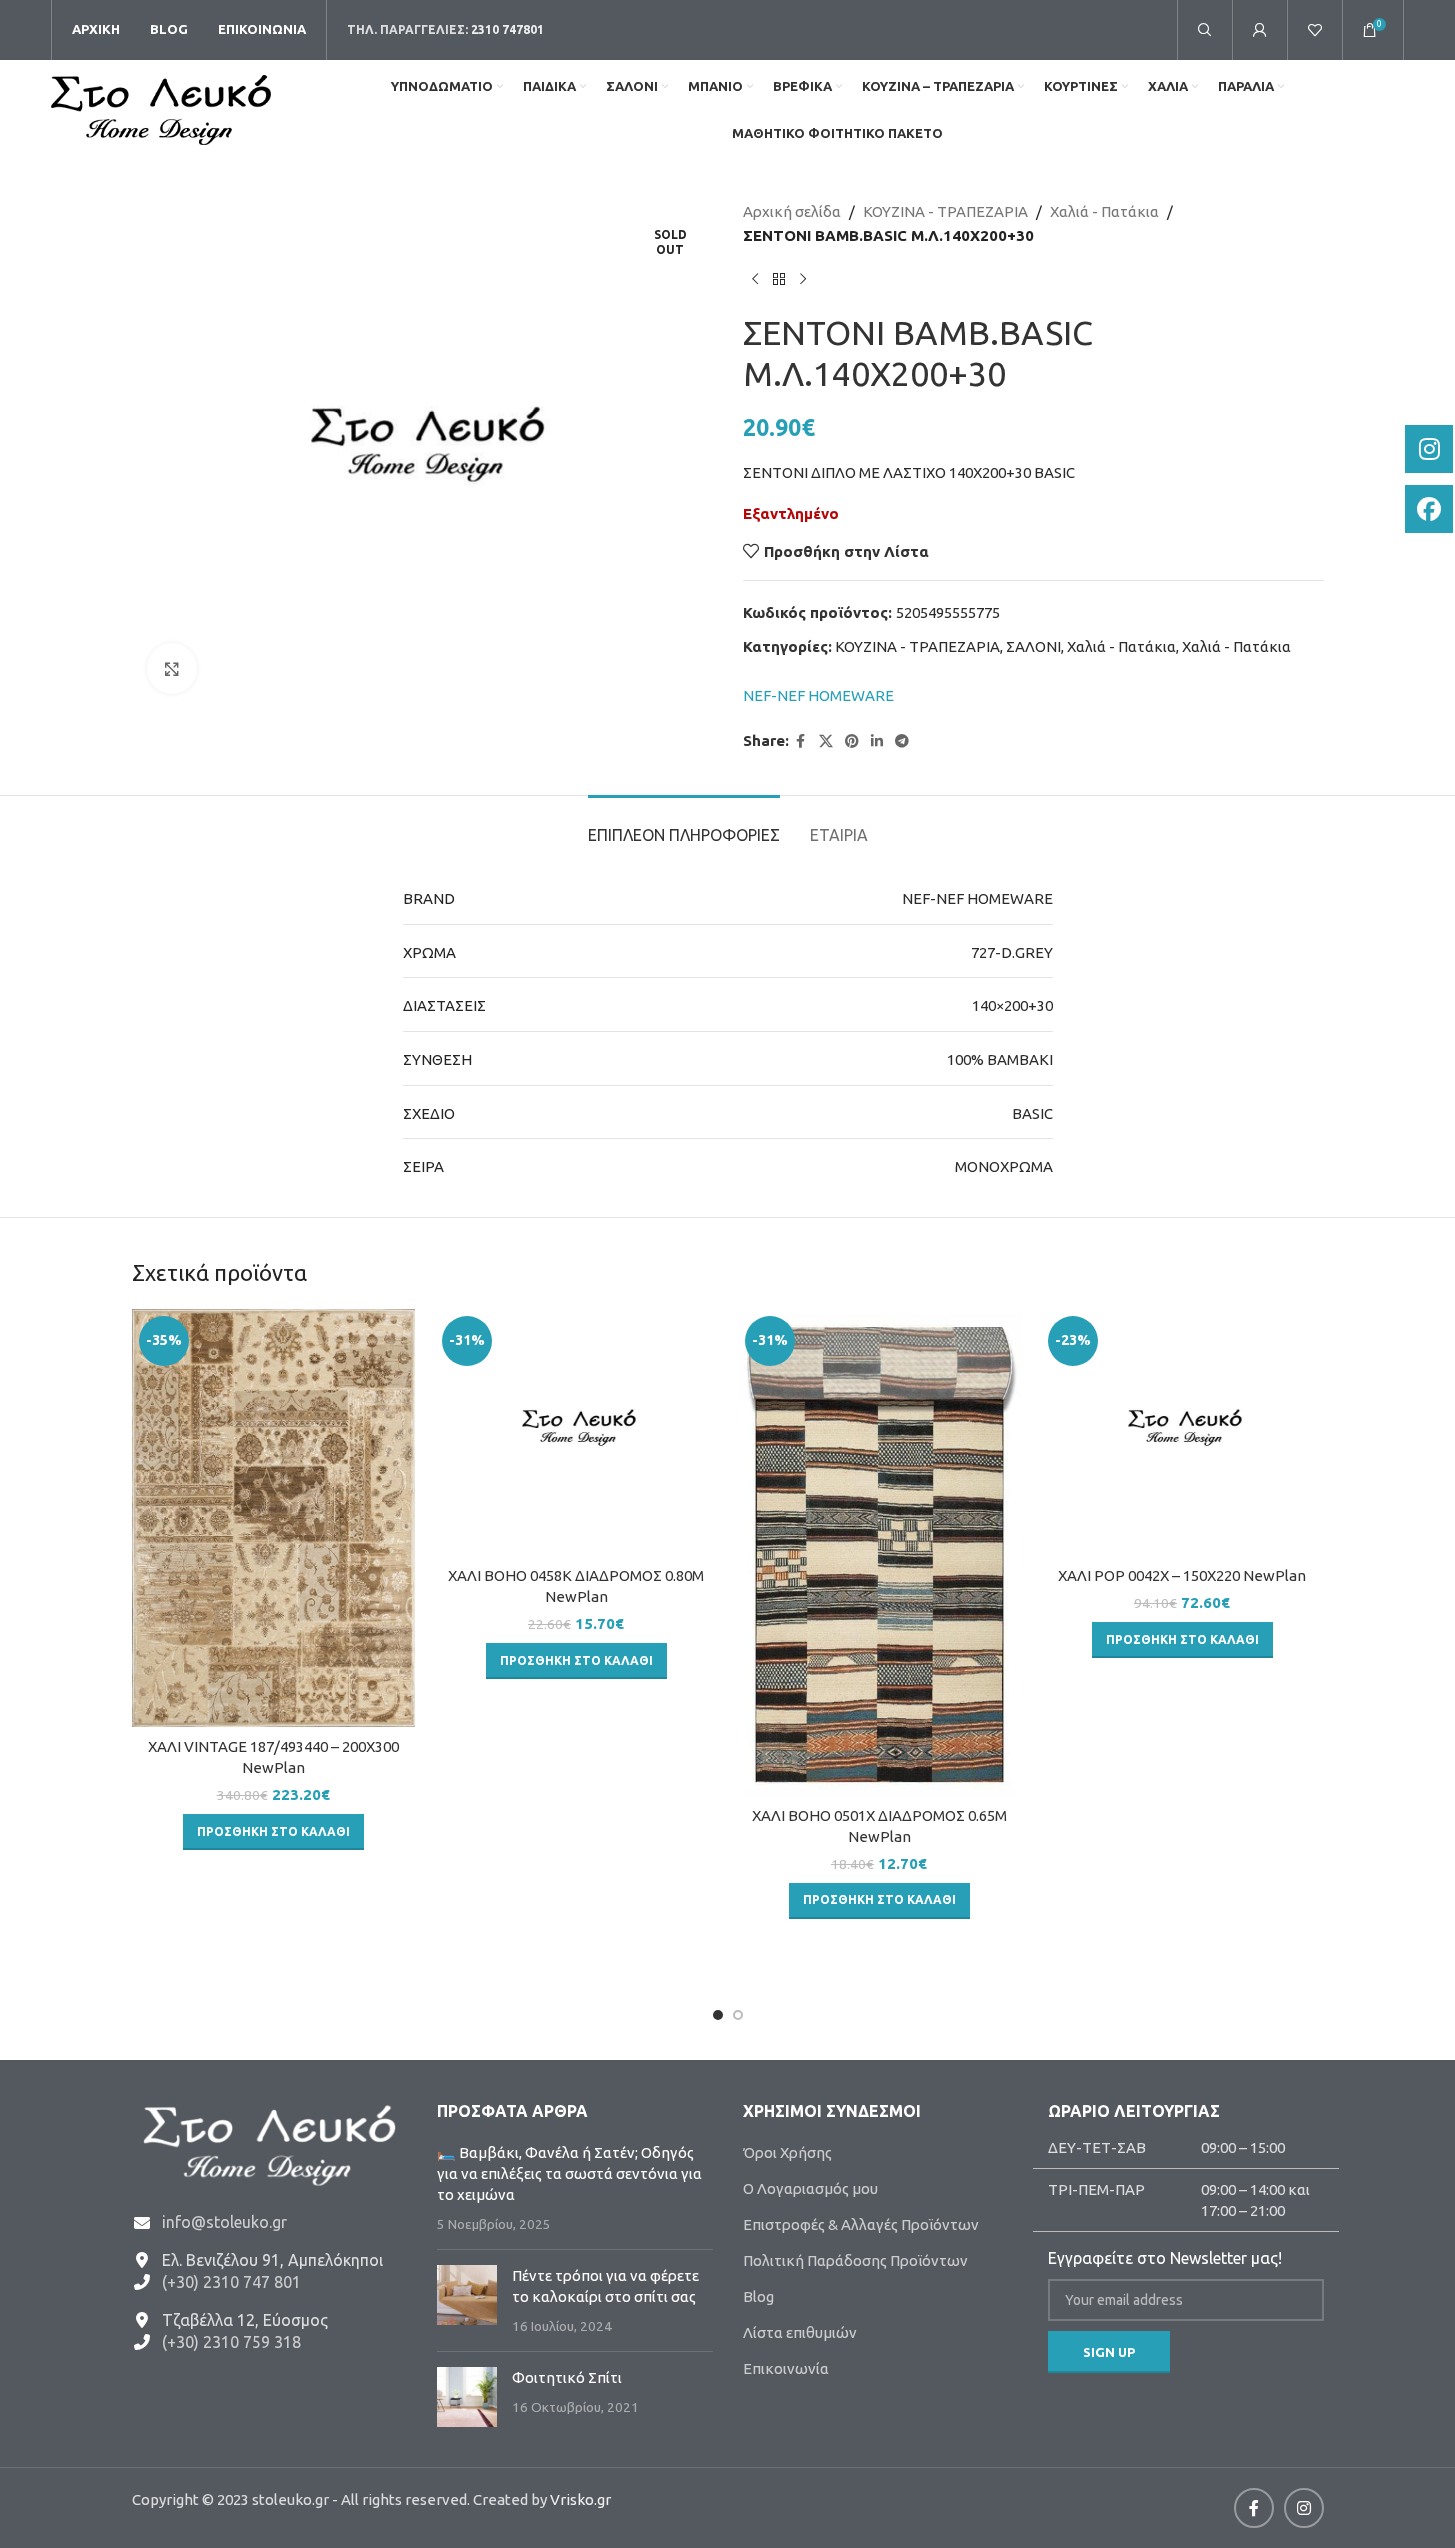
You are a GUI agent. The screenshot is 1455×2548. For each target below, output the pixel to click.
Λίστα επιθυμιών (800, 2332)
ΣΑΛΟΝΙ (1033, 646)
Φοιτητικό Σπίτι (567, 2377)
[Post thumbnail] (467, 2300)
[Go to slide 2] (738, 2015)
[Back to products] (779, 280)
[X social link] (826, 741)
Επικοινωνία (786, 2368)
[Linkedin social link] (877, 741)
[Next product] (803, 280)
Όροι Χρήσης (787, 2152)
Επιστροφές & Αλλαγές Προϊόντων (861, 2224)
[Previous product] (755, 280)
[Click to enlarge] (172, 668)
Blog (758, 2296)
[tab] (684, 825)
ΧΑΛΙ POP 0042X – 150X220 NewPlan (1182, 1575)
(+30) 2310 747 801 (231, 2282)
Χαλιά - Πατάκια (1104, 211)
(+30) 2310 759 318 (231, 2342)
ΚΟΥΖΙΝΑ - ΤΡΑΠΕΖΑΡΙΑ (945, 211)
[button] (273, 1832)
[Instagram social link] (1304, 2508)
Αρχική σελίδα (792, 211)
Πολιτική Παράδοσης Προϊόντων (855, 2260)
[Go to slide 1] (718, 2015)
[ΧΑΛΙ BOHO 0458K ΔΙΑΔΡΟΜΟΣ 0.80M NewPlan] (576, 1432)
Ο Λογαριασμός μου (810, 2188)
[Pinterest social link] (852, 741)
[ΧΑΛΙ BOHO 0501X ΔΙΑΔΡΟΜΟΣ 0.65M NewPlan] (879, 1552)
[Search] (1205, 30)
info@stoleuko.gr (224, 2222)
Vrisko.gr (580, 2499)
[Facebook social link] (801, 741)
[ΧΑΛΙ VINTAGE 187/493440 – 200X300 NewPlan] (273, 1518)
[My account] (1260, 30)
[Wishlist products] (1315, 30)
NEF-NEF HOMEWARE (818, 695)
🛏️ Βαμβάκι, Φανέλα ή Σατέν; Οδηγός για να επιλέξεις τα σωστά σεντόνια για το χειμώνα (569, 2173)
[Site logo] (161, 108)
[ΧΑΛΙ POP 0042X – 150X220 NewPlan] (1182, 1432)
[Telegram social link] (902, 741)
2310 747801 (507, 29)
